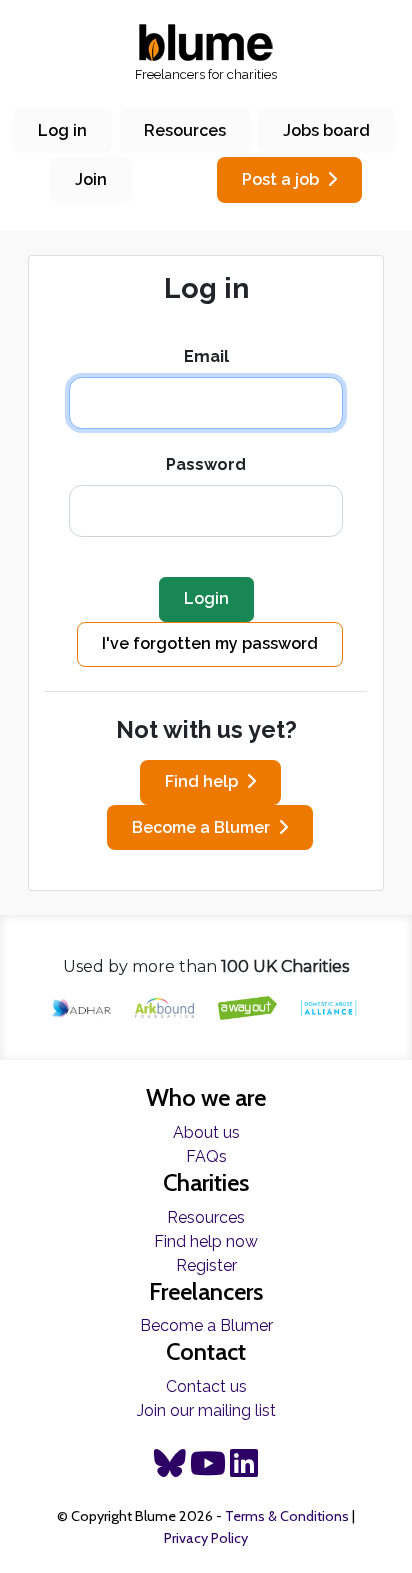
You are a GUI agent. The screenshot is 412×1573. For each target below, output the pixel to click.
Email (206, 356)
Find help (201, 781)
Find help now (206, 1241)
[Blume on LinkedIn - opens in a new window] (244, 1469)
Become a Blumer (201, 827)
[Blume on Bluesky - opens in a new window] (170, 1469)
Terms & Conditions (287, 1516)
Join (91, 179)
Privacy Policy (206, 1538)
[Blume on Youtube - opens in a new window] (208, 1469)
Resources (185, 130)
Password (206, 464)
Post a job (280, 179)
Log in (62, 130)
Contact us (206, 1386)
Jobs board (326, 130)
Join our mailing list (206, 1410)
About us (206, 1132)
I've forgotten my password (210, 643)
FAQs (206, 1156)
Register (206, 1265)
